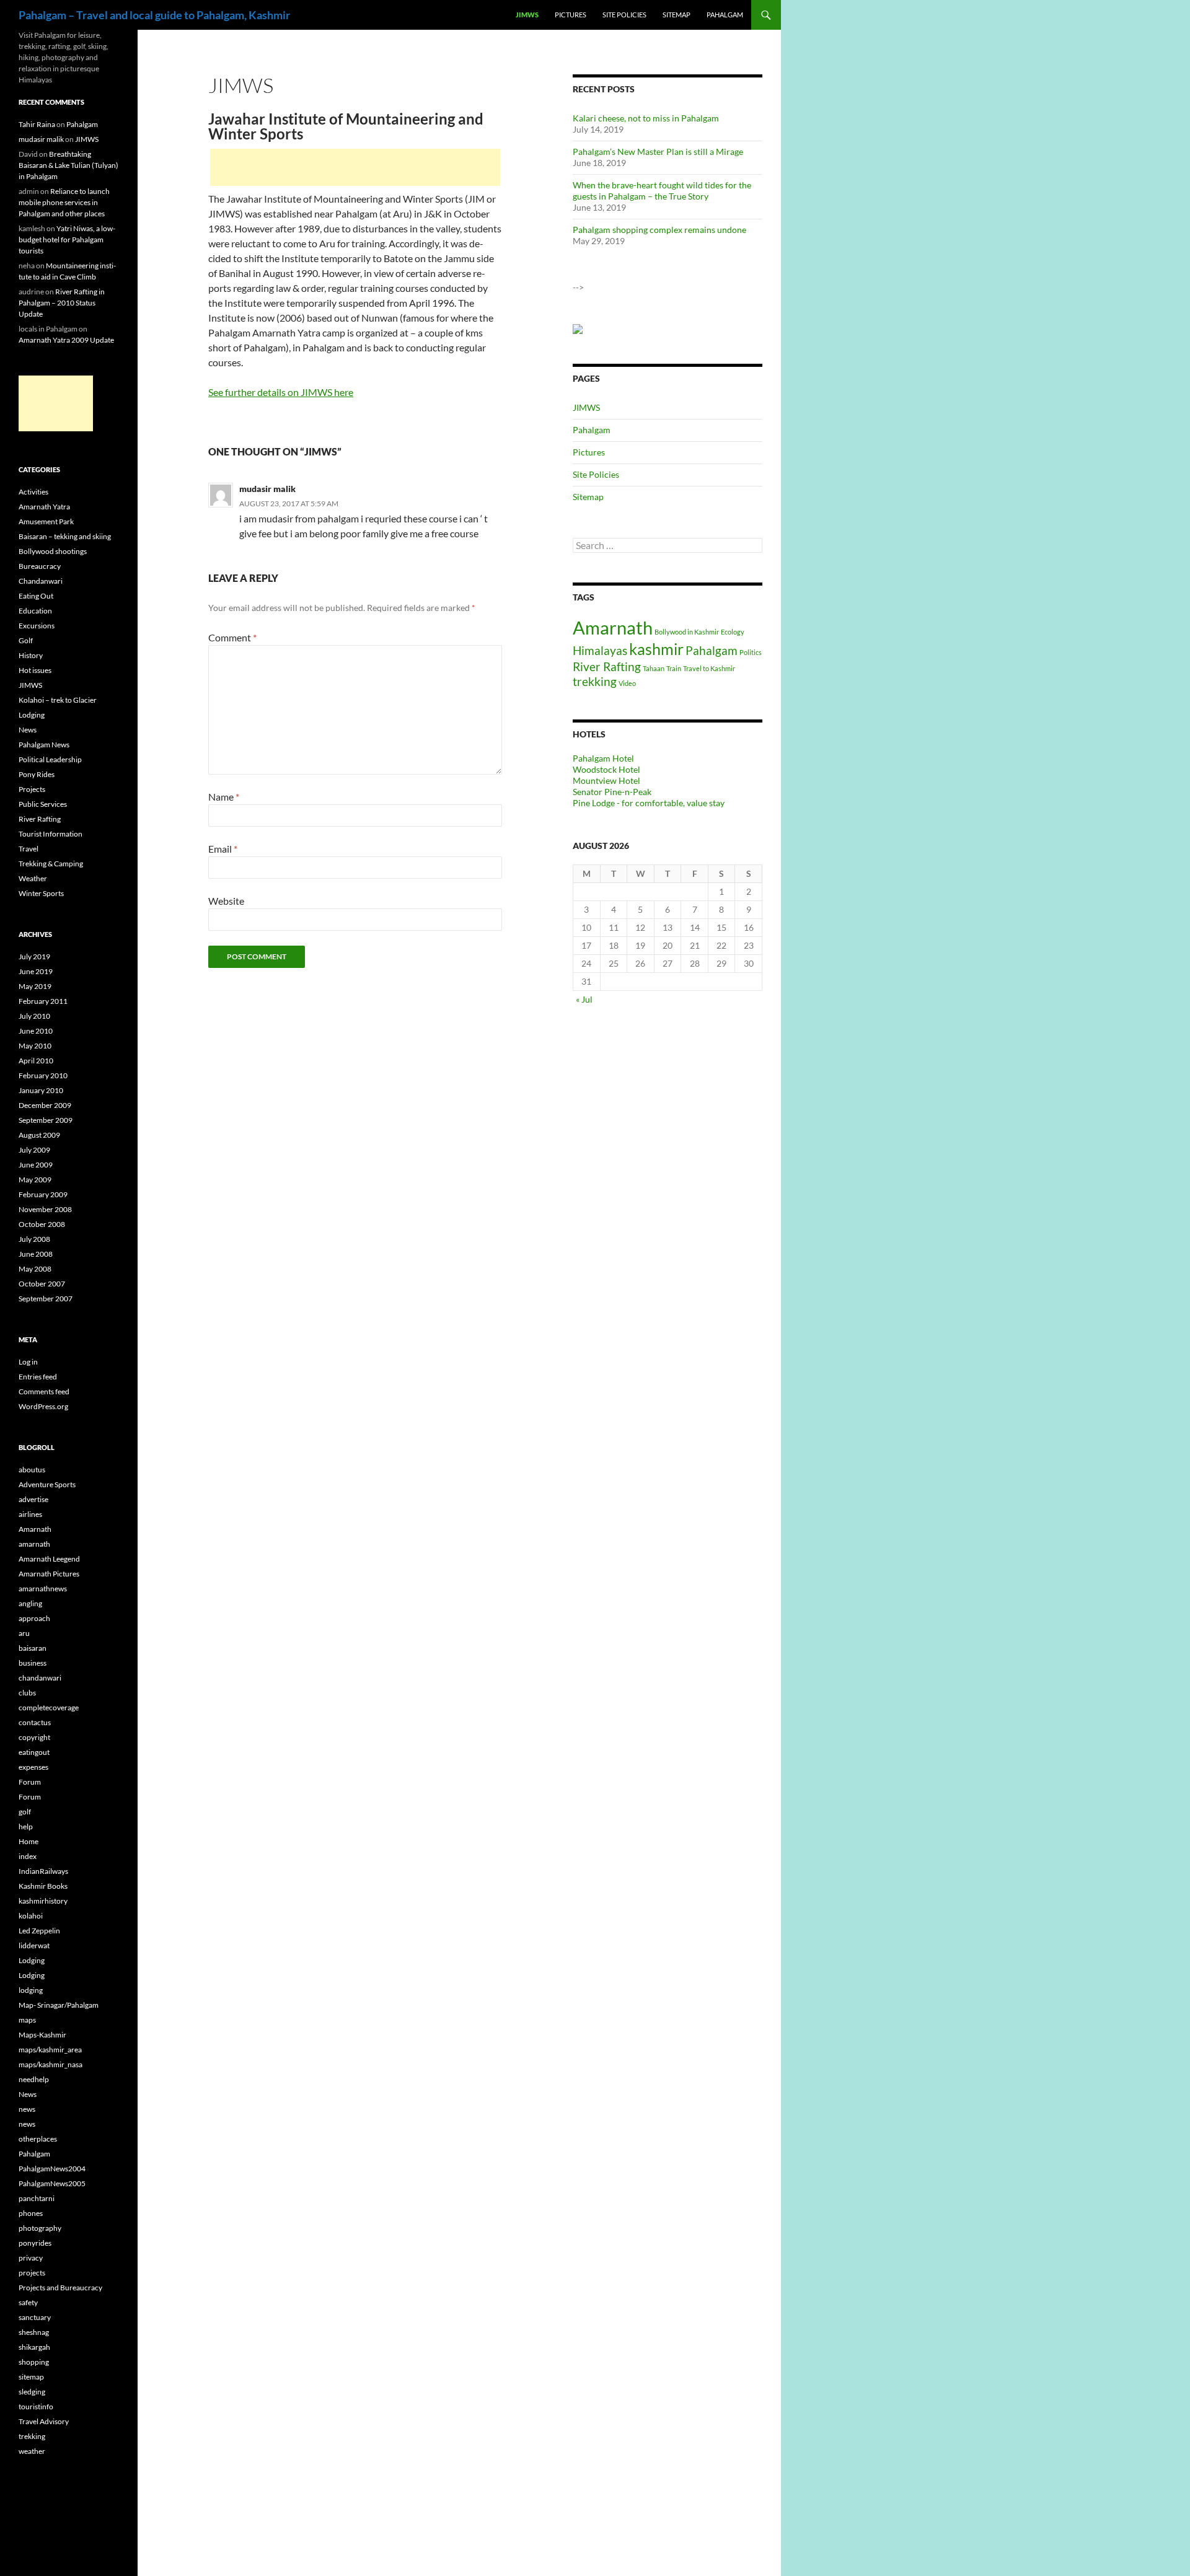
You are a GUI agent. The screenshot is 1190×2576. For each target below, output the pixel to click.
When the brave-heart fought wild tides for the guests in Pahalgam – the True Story (662, 191)
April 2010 (36, 1061)
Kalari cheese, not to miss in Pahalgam (646, 118)
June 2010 (36, 1031)
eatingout (34, 1752)
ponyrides (35, 2243)
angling (30, 1603)
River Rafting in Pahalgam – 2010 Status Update (62, 303)
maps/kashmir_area (50, 2050)
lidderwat (34, 1945)
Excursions (37, 626)
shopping (34, 2362)
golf (25, 1812)
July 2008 (34, 1239)
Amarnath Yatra (44, 507)
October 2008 (42, 1224)
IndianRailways (43, 1871)
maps (27, 2020)
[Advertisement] (355, 167)
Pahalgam (725, 15)
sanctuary (35, 2317)
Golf (26, 640)
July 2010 (34, 1016)
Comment (232, 637)
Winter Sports (41, 893)
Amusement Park (46, 521)
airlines (30, 1514)
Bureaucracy (40, 566)
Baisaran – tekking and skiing (65, 536)
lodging (31, 1990)
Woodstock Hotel (606, 769)
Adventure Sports (47, 1484)
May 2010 (35, 1046)
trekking (595, 681)
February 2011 (43, 1001)
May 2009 (35, 1180)
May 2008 (35, 1269)
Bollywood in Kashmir (687, 632)
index (28, 1856)
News (28, 730)
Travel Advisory (44, 2421)
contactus (35, 1722)
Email (223, 849)
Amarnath (613, 627)
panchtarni (37, 2198)
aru (24, 1633)
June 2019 (36, 971)
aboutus (32, 1470)
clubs (27, 1693)
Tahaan (654, 668)
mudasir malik (267, 489)
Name (224, 797)
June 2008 (36, 1254)
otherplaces (38, 2139)
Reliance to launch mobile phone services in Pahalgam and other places (64, 202)
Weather (33, 878)
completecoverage (49, 1708)
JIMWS (527, 15)
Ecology (733, 632)
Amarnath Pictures (49, 1574)
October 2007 (42, 1284)
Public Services (43, 804)
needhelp (34, 2079)
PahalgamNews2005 (52, 2183)
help (26, 1826)
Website (226, 901)
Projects (32, 789)
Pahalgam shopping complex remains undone (659, 230)
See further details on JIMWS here (281, 392)
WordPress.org (43, 1406)
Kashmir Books (43, 1886)
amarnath (34, 1544)
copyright (34, 1737)
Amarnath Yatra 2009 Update (66, 340)
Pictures (571, 15)
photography (40, 2228)
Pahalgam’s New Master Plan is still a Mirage (658, 152)
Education (35, 611)
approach (34, 1618)
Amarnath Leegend (49, 1559)
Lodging (32, 715)
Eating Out (36, 596)
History (31, 655)
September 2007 (46, 1299)
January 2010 (41, 1090)
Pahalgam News (44, 745)
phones (31, 2213)
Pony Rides (37, 774)
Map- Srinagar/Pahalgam (59, 2005)
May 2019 (35, 986)
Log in (28, 1362)
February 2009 (43, 1194)
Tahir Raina (37, 124)
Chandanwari (41, 581)
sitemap (31, 2377)
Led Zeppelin (39, 1931)
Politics (751, 652)
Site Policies (624, 15)
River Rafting (607, 666)
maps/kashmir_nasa (51, 2064)
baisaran (33, 1648)
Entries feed (38, 1377)
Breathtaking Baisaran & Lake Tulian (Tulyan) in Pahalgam (68, 165)
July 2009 (34, 1150)
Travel (29, 849)
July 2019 (34, 956)
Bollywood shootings (53, 551)
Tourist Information (51, 834)
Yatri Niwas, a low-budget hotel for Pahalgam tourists (67, 240)
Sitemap (677, 15)
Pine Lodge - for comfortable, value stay (649, 803)
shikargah (34, 2347)
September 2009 (46, 1120)
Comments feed (44, 1391)
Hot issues (35, 670)
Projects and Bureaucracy (60, 2288)
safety (28, 2302)
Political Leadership (50, 759)
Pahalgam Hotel (603, 758)
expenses (33, 1767)
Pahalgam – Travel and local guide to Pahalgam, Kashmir (154, 15)
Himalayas (600, 650)
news (27, 2109)
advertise (33, 1499)
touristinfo (36, 2407)
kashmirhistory (43, 1901)
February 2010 (43, 1075)
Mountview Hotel (606, 780)
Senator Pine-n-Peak (612, 792)
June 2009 (36, 1165)
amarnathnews (43, 1589)
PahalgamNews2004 (52, 2169)
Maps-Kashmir (42, 2035)
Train (674, 668)
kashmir (656, 649)
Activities (33, 492)
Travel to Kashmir (709, 668)
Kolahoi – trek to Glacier (58, 700)
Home (29, 1841)
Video (627, 683)
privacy (31, 2258)
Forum (30, 1782)
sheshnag (34, 2332)
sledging (32, 2392)
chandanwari (40, 1678)
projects (32, 2273)
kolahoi (31, 1916)
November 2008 (45, 1209)
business (33, 1663)
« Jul (584, 999)
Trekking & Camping (51, 864)
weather (32, 2451)
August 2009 (39, 1135)
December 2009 (45, 1105)
